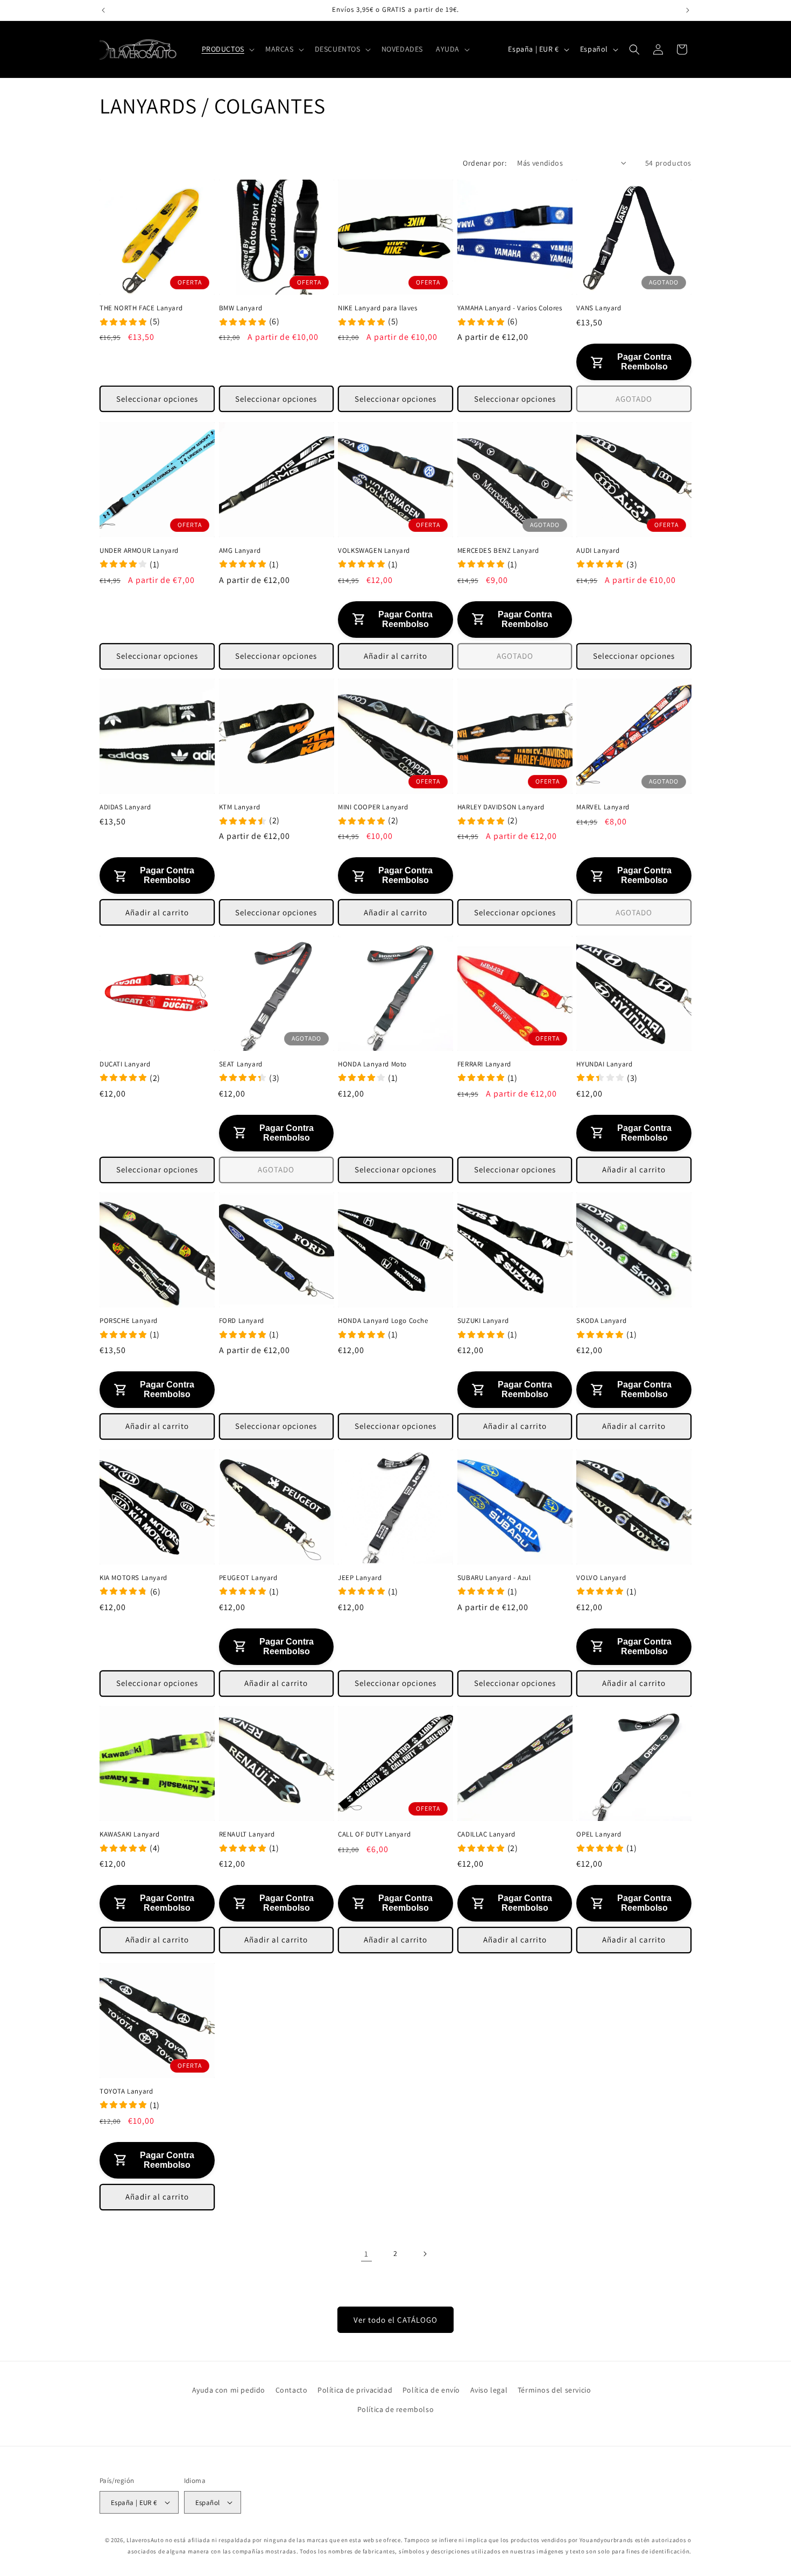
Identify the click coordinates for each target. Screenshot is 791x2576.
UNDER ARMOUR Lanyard (139, 551)
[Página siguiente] (425, 2254)
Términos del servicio (555, 2390)
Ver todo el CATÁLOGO (395, 2320)
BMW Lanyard (241, 308)
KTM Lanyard (240, 807)
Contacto (292, 2390)
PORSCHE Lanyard (129, 1321)
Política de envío (431, 2390)
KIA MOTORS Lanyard (133, 1577)
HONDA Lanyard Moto (372, 1064)
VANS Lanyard (599, 308)
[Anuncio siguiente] (688, 10)
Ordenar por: (485, 163)
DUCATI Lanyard (125, 1064)
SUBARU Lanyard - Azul (494, 1577)
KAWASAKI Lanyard (130, 1834)
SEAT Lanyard (241, 1064)
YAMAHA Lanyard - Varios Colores (510, 308)
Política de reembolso (396, 2409)
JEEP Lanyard (360, 1577)
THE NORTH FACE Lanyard (141, 308)
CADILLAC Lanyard (486, 1834)
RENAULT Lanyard (247, 1834)
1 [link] (366, 2254)
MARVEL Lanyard (603, 807)
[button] (227, 49)
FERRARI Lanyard (484, 1064)
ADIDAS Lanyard (125, 807)
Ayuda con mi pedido (229, 2390)
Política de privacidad (355, 2390)
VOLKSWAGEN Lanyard (374, 551)
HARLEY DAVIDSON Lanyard (501, 807)
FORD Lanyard (242, 1321)
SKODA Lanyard (601, 1321)
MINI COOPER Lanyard (373, 807)
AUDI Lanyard (598, 551)
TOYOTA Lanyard (126, 2091)
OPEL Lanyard (599, 1834)
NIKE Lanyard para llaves (377, 308)
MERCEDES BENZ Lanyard (498, 551)
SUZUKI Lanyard (483, 1321)
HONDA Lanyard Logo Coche (383, 1321)
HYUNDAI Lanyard (604, 1064)
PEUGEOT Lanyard (248, 1577)
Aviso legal (489, 2390)
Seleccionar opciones (157, 399)
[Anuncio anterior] (103, 10)
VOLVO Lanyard (601, 1577)
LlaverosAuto (145, 2540)
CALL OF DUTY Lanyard (374, 1834)
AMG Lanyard (240, 551)
